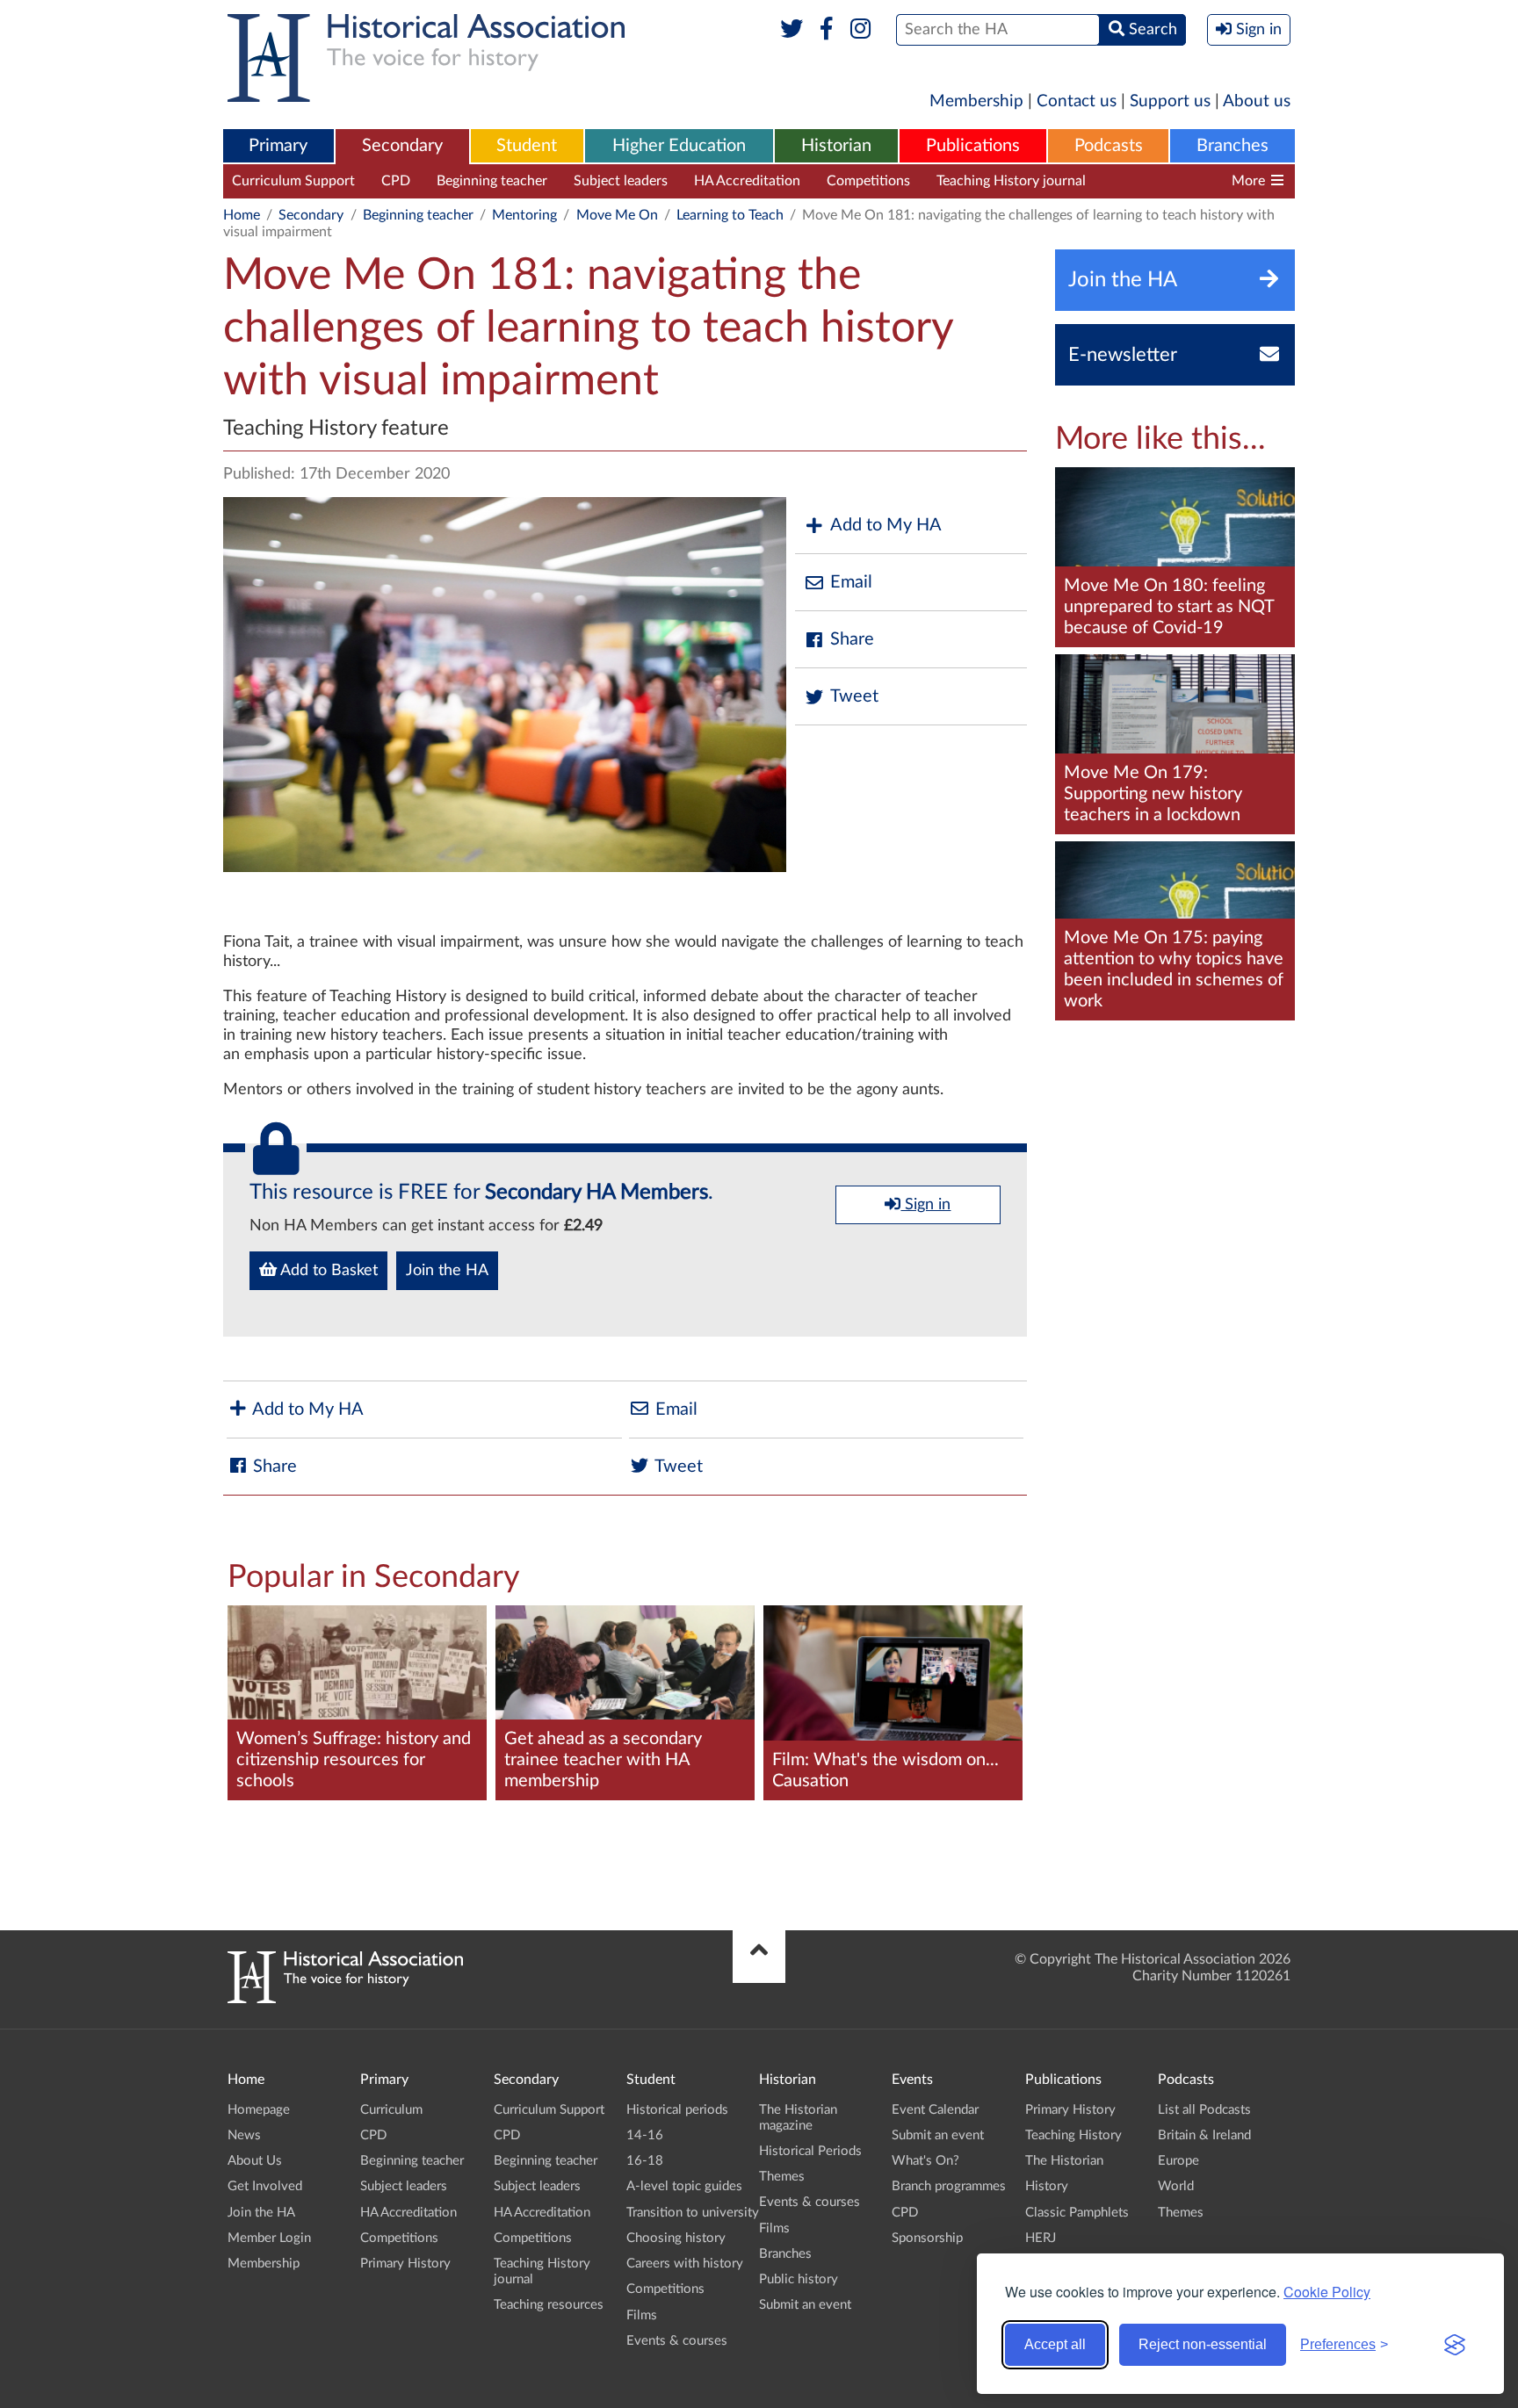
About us (1257, 101)
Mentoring (524, 215)
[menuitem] (278, 147)
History (1047, 2186)
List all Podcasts (1204, 2110)
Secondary (402, 146)
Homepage (259, 2110)
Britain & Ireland (1204, 2135)
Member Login (269, 2238)
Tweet (854, 696)
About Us (255, 2161)
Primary (278, 146)
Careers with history (685, 2264)
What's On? (925, 2161)
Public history (799, 2279)
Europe (1178, 2161)
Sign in (925, 1205)
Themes (782, 2177)
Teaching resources (1171, 181)
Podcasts (1109, 146)
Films (642, 2315)
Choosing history (676, 2238)
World (1176, 2186)
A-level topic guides (684, 2186)
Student (527, 146)
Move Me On (617, 215)
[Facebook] (826, 30)
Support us (1170, 101)
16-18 (645, 2161)
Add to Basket (327, 1271)
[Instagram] (861, 30)
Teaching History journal (1011, 181)
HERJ (1041, 2238)
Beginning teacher (492, 181)
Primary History (405, 2264)
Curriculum (391, 2110)
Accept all (1055, 2344)
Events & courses (677, 2341)
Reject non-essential (1203, 2344)
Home (242, 215)
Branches (1232, 146)
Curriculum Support (293, 181)
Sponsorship (927, 2238)
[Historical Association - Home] (345, 1999)
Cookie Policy (1327, 2292)
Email (851, 582)
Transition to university (693, 2213)
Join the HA (447, 1271)
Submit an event (805, 2305)
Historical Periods (810, 2151)
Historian (836, 146)
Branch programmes (949, 2186)
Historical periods (677, 2110)
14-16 (645, 2135)
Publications (973, 146)
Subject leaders (621, 181)
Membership (976, 101)
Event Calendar (935, 2110)
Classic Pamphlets (1077, 2213)
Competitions (868, 181)
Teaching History (1073, 2135)
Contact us (1077, 101)
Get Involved (265, 2186)
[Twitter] (792, 30)
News (244, 2135)
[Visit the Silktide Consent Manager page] (1455, 2345)
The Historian (1064, 2161)
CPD (396, 181)
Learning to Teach (730, 215)
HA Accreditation (747, 181)
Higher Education (679, 146)
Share (852, 639)
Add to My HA (886, 525)
